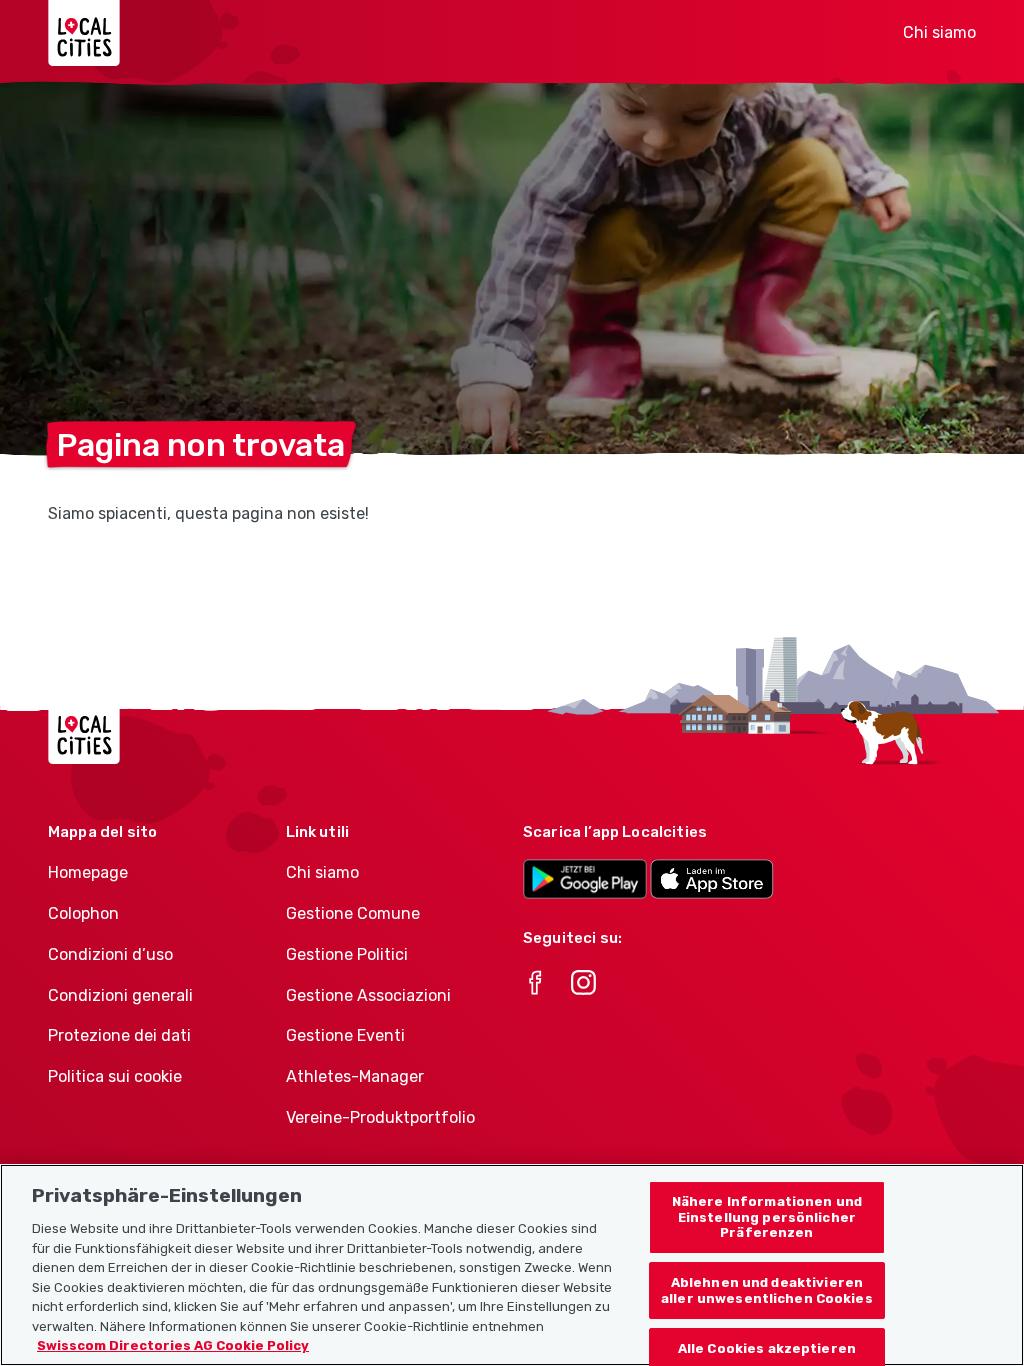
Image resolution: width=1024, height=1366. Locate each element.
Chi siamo (939, 32)
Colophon (83, 913)
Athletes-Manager (355, 1076)
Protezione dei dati (119, 1035)
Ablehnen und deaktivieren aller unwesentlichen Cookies (767, 1290)
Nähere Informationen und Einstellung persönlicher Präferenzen (767, 1217)
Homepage (88, 872)
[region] (512, 1265)
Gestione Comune (353, 913)
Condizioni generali (120, 995)
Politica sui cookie (115, 1076)
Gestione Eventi (345, 1035)
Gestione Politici (347, 954)
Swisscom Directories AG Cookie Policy (173, 1345)
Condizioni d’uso (110, 954)
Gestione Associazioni (368, 995)
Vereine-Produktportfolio (380, 1117)
